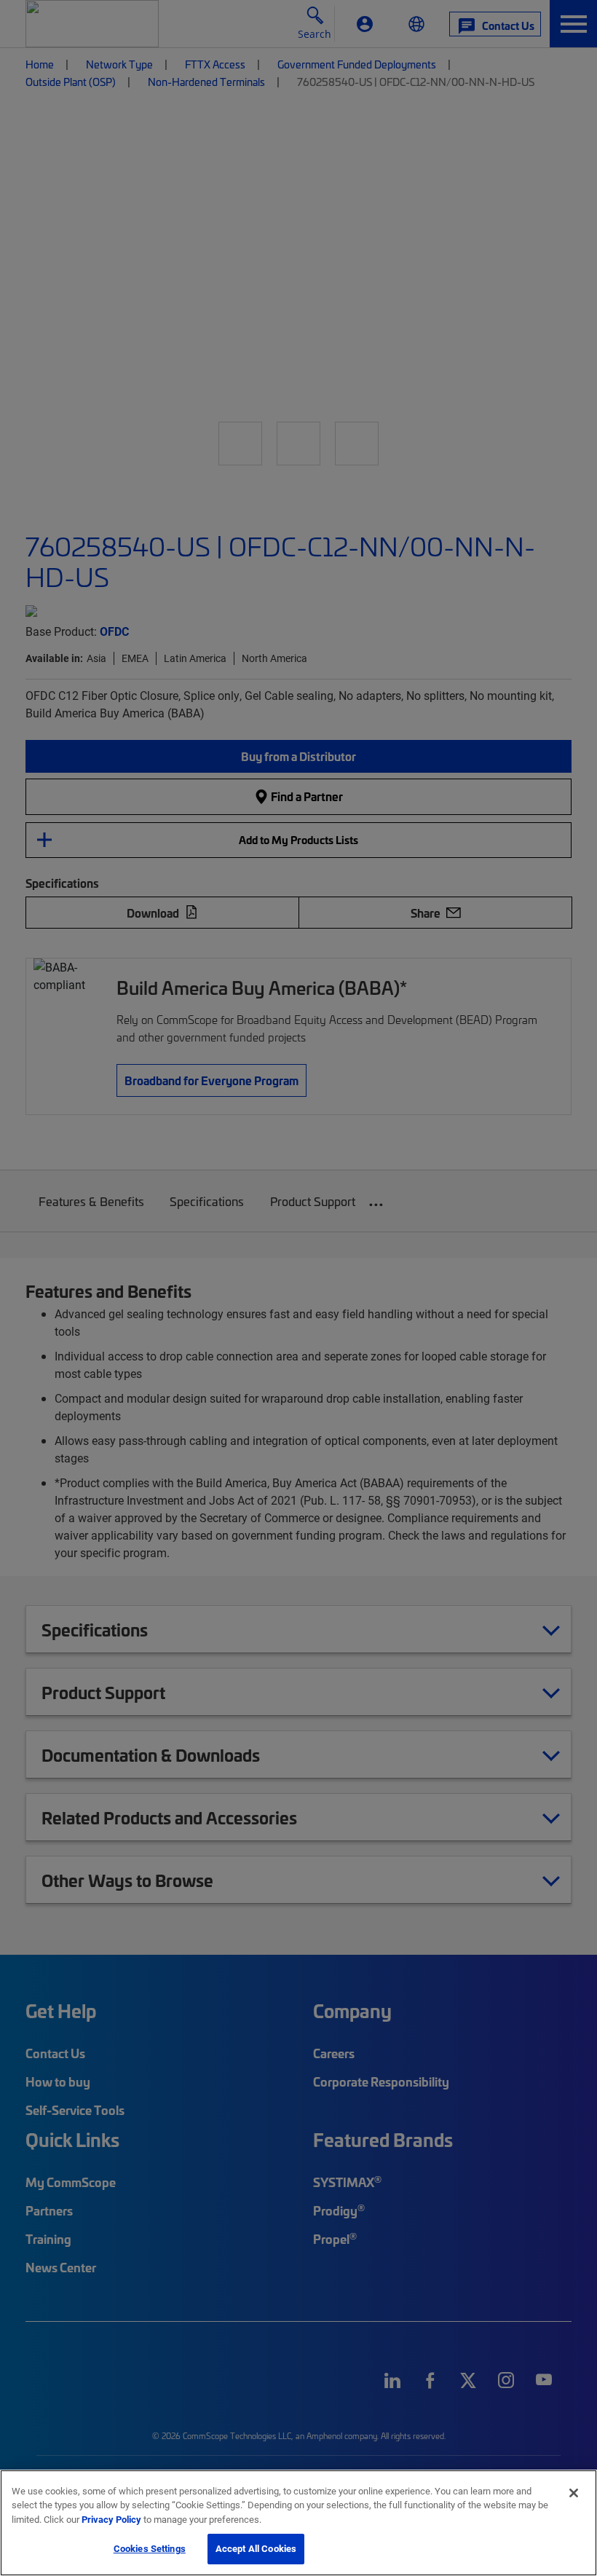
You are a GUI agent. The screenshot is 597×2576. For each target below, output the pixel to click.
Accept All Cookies (256, 2548)
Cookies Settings (150, 2548)
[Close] (574, 2493)
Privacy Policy (111, 2519)
